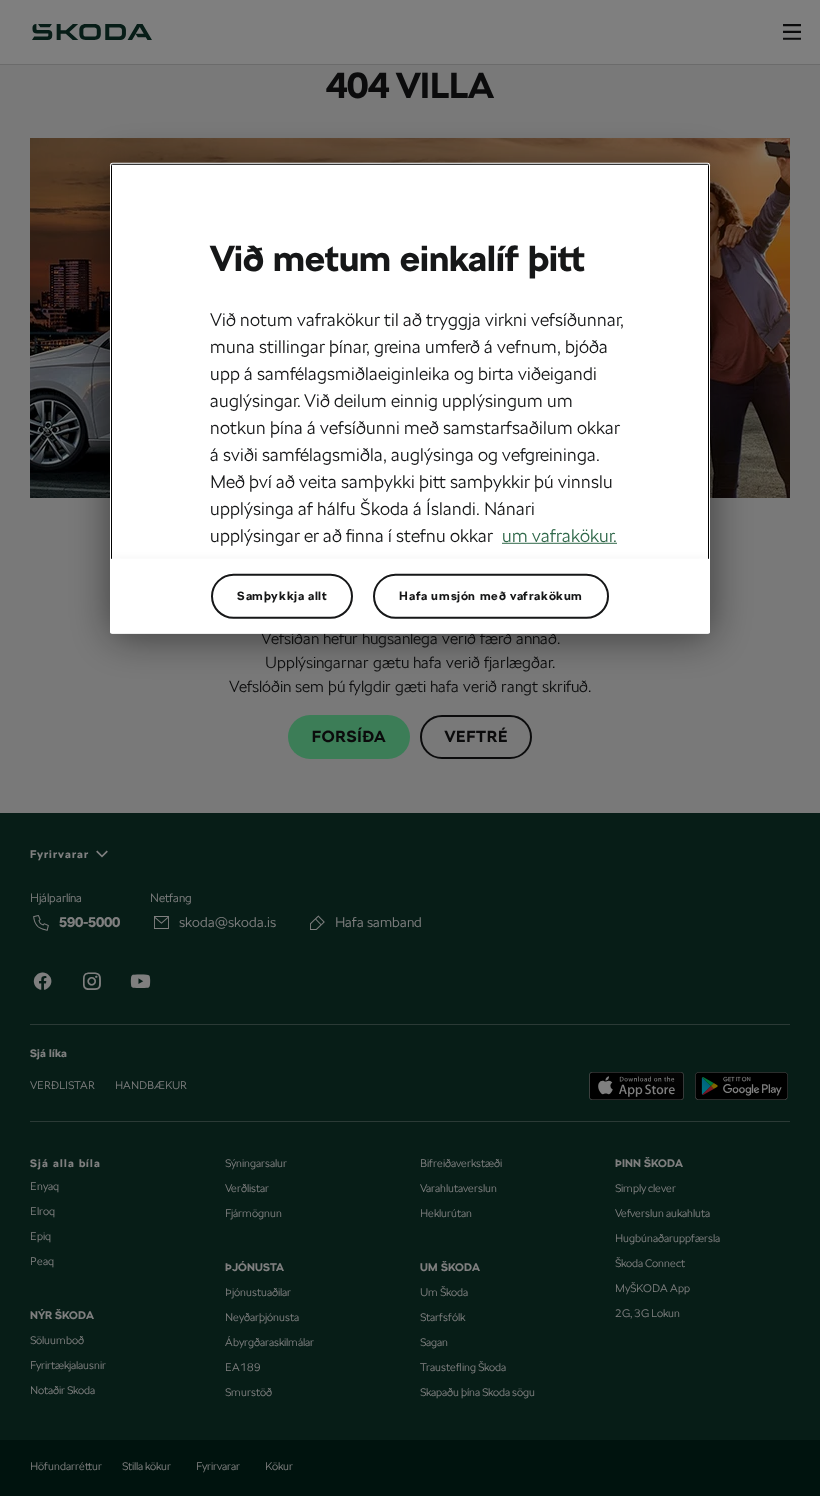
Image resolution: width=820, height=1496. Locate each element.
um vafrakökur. (559, 535)
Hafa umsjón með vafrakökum (491, 596)
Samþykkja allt (282, 596)
